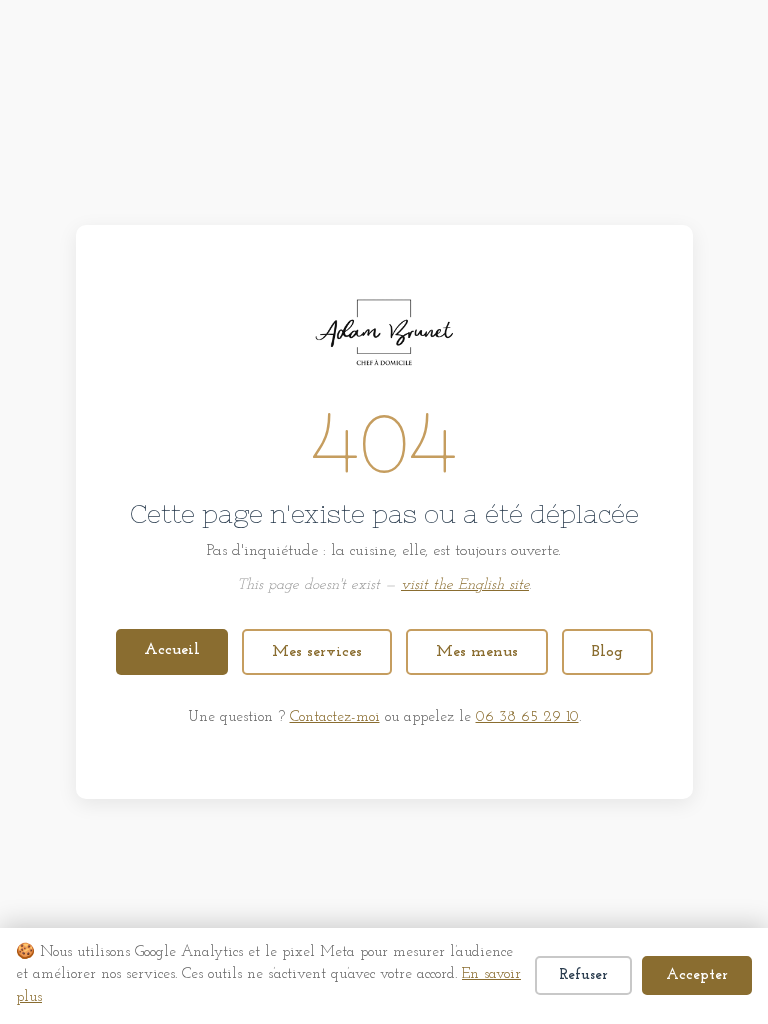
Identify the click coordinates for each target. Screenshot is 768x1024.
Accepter (697, 975)
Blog (607, 652)
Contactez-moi (335, 717)
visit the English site (465, 585)
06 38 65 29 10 (527, 717)
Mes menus (477, 652)
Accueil (172, 650)
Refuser (583, 975)
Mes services (317, 652)
